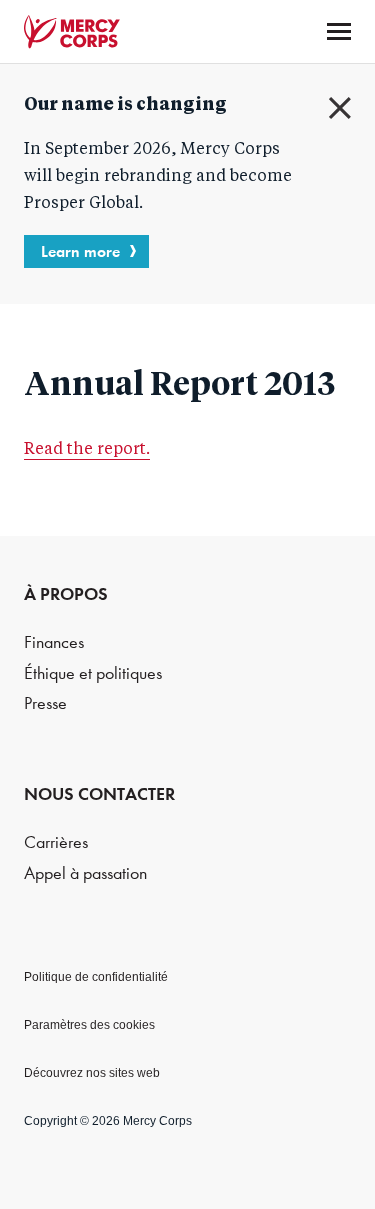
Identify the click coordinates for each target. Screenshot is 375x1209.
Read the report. (87, 450)
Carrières (56, 842)
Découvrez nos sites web (92, 1073)
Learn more (80, 251)
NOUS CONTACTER (99, 794)
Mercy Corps (72, 32)
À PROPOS (66, 594)
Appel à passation (85, 873)
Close (340, 108)
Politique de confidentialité (96, 977)
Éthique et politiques (93, 673)
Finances (54, 642)
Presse (45, 703)
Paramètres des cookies (89, 1025)
